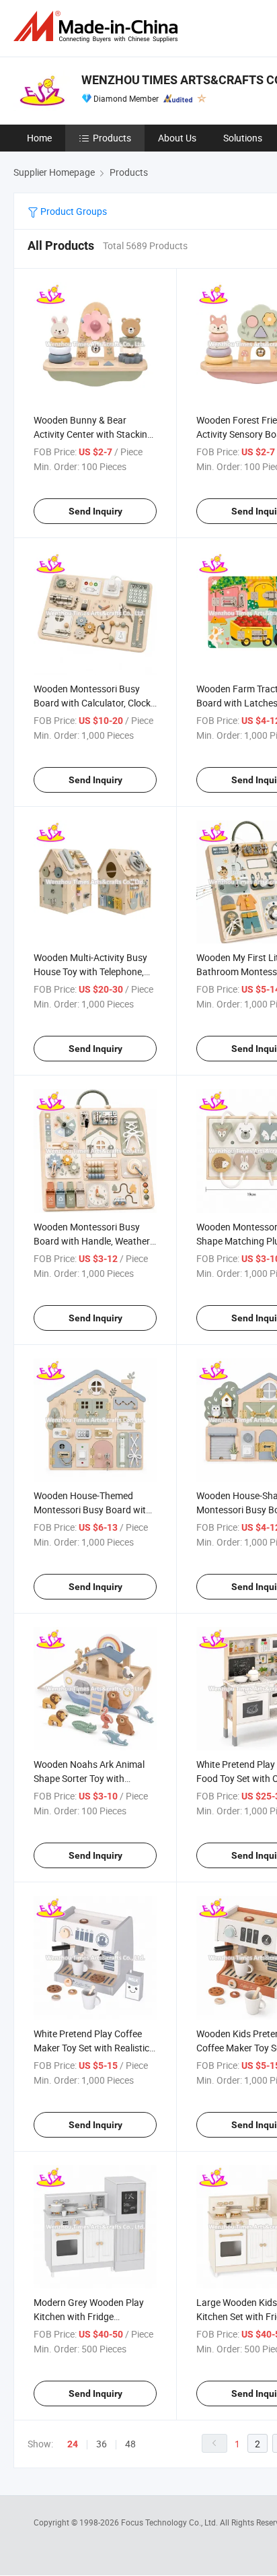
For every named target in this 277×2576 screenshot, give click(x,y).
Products (112, 138)
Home (39, 138)
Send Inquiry (95, 511)
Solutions (243, 138)
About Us (177, 138)
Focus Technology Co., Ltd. (170, 2522)
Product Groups (73, 211)
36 (102, 2444)
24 (73, 2444)
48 (130, 2444)
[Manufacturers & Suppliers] (98, 27)
